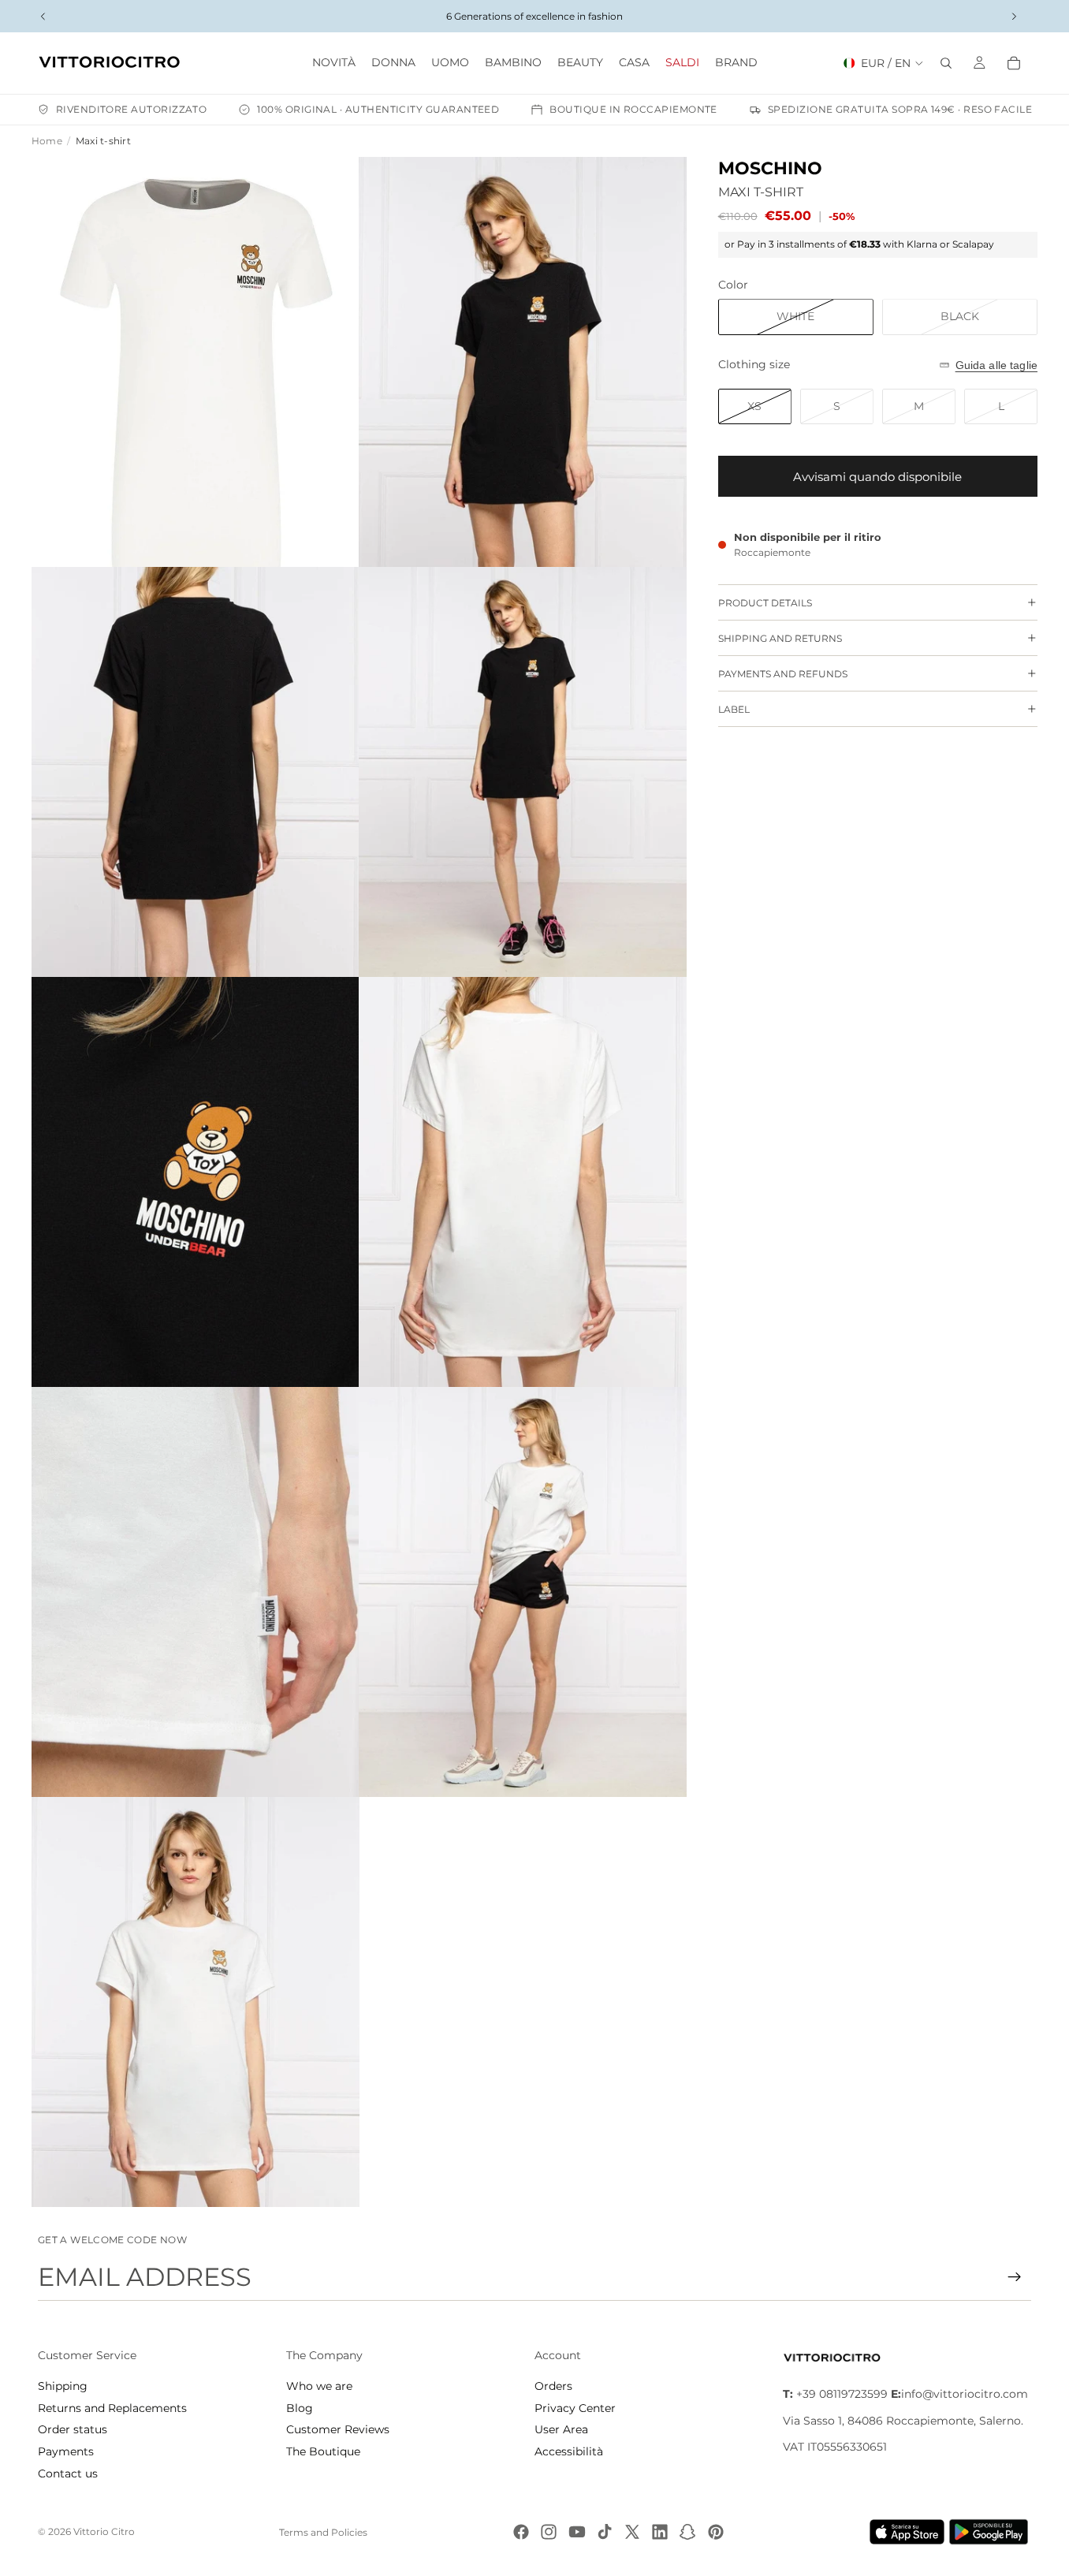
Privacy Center (575, 2408)
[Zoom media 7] (196, 1592)
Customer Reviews (338, 2429)
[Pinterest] (716, 2532)
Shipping (63, 2386)
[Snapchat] (687, 2532)
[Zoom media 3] (196, 772)
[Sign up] (1015, 2277)
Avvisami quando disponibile (877, 477)
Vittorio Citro (104, 2531)
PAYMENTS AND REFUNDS (783, 674)
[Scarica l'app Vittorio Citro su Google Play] (992, 2532)
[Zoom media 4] (523, 772)
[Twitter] (632, 2532)
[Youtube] (577, 2532)
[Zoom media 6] (523, 1182)
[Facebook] (521, 2532)
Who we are (319, 2386)
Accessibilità (569, 2451)
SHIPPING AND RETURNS (780, 638)
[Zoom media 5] (196, 1182)
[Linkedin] (660, 2532)
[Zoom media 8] (523, 1592)
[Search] (946, 63)
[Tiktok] (605, 2532)
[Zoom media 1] (196, 362)
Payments (66, 2451)
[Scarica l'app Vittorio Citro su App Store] (907, 2532)
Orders (553, 2386)
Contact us (68, 2473)
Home (47, 141)
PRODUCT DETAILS (765, 603)
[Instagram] (549, 2532)
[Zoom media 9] (196, 2002)
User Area (561, 2429)
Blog (300, 2408)
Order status (73, 2429)
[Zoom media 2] (523, 362)
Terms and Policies (323, 2532)
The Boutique (323, 2451)
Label (734, 709)
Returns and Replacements (112, 2408)
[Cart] (1014, 63)
